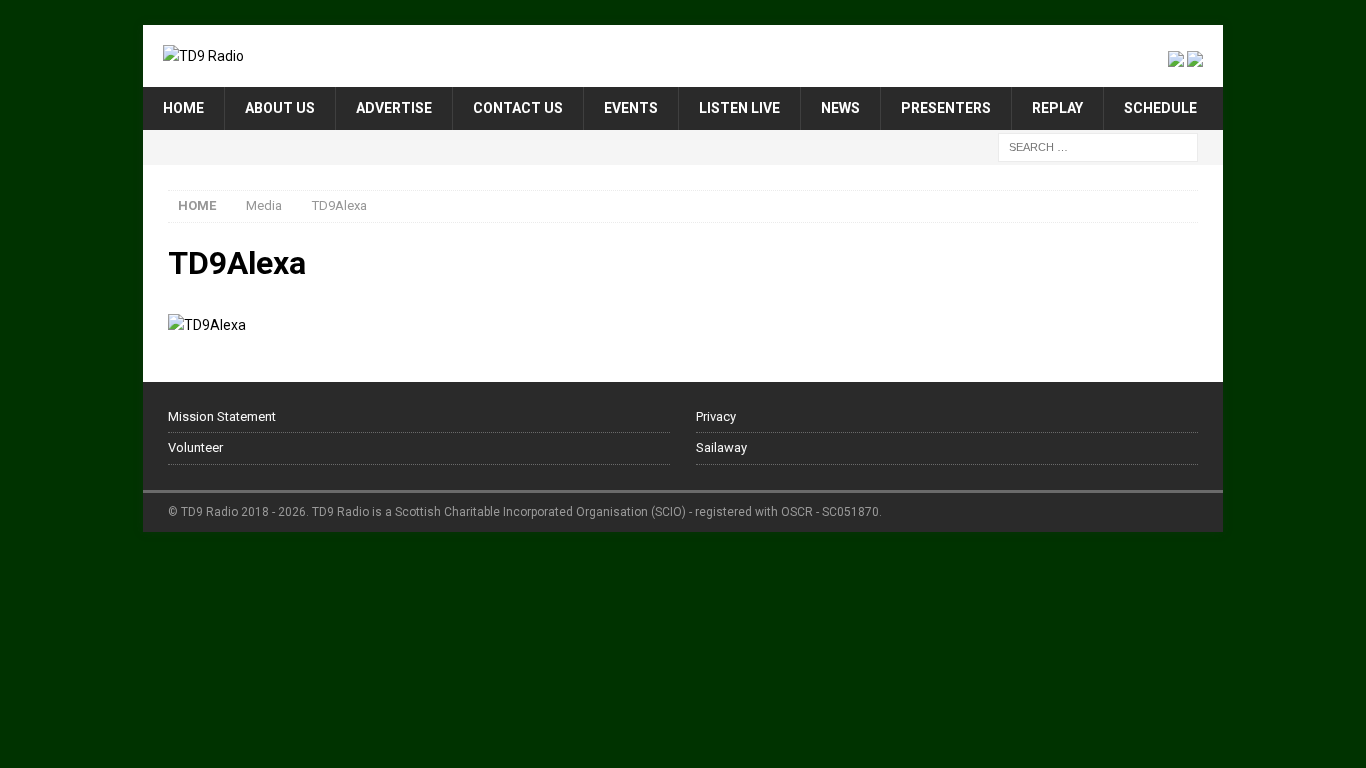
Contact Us (518, 108)
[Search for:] (1098, 146)
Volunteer (195, 447)
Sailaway (721, 447)
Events (631, 108)
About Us (280, 108)
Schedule (1160, 108)
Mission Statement (222, 416)
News (840, 108)
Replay (1057, 108)
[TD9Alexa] (207, 325)
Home (183, 108)
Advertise (394, 108)
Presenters (946, 108)
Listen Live (739, 108)
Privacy (716, 416)
